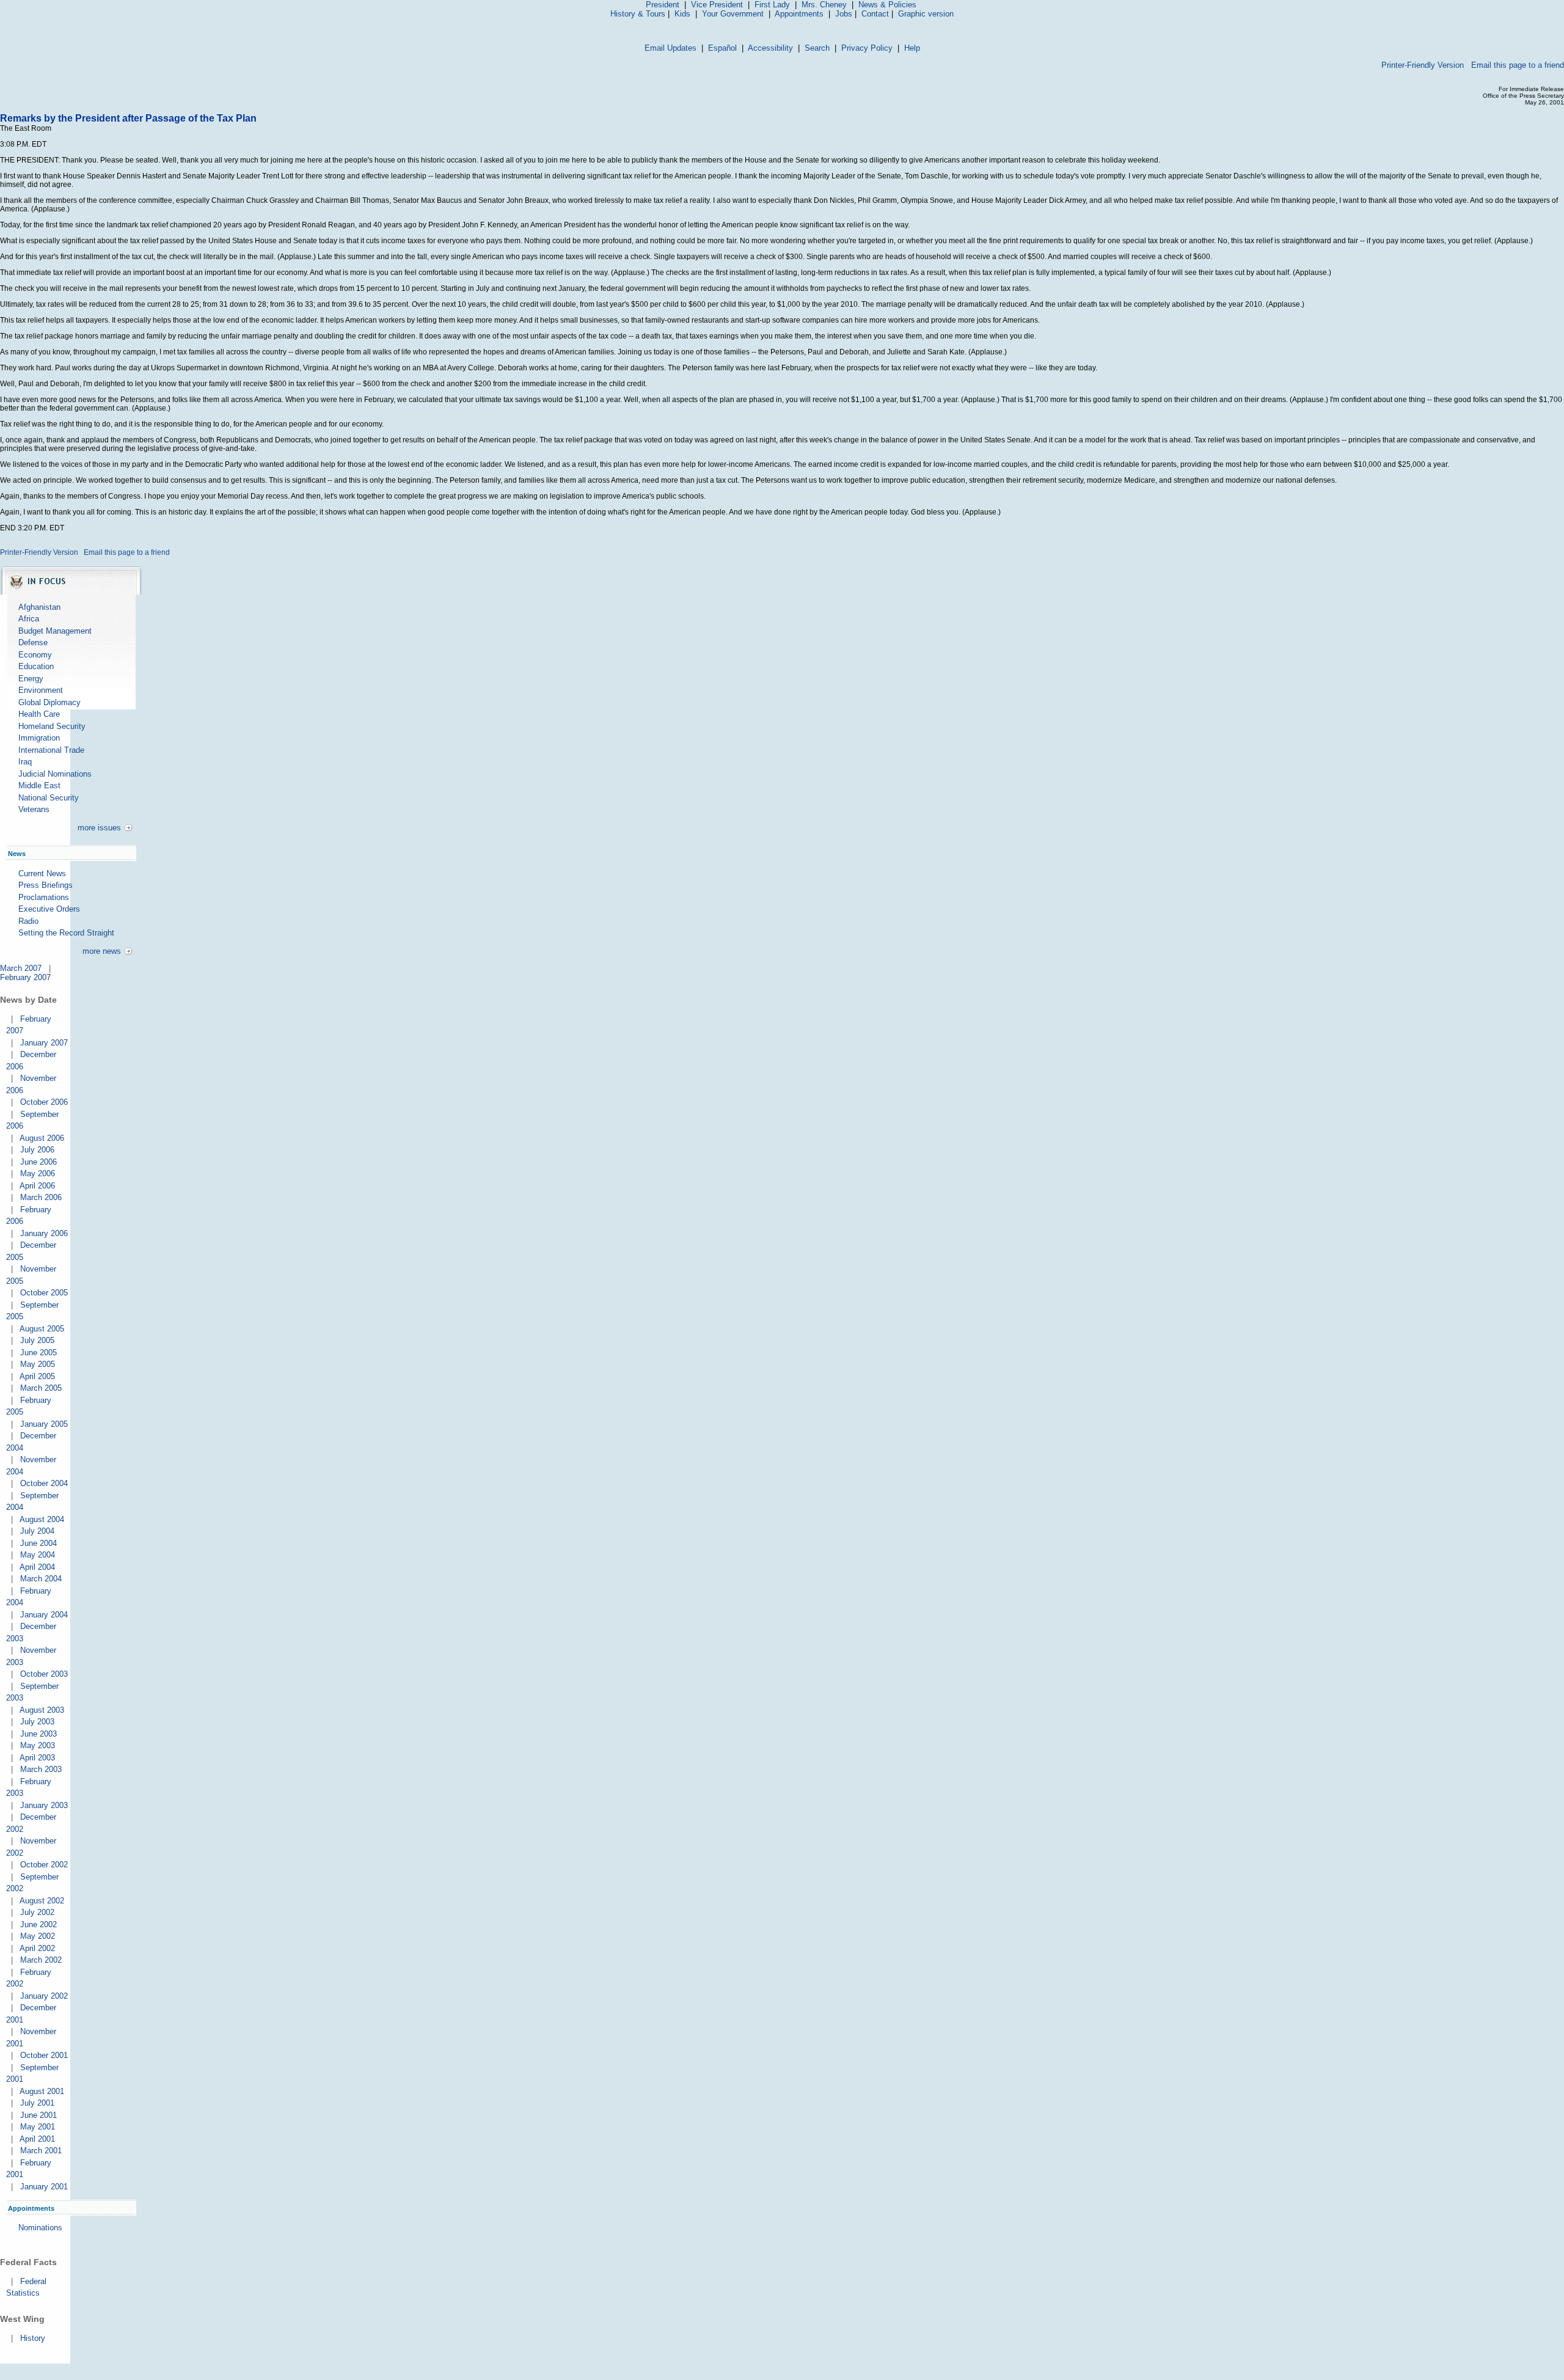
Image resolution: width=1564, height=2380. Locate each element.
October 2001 (44, 2055)
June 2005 (38, 1353)
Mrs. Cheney (824, 5)
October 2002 (44, 1865)
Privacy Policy (867, 48)
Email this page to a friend (1518, 65)
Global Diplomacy (49, 702)
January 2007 (44, 1043)
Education (36, 666)
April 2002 (37, 1948)
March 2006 (41, 1197)
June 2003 (38, 1734)
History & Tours (638, 14)
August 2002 (42, 1901)
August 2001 (42, 2091)
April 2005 (37, 1376)
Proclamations (44, 897)
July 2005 (37, 1340)
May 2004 (38, 1555)
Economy (35, 655)
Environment (41, 690)
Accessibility (770, 48)
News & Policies (887, 5)
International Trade (51, 750)
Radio (28, 921)
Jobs (844, 14)
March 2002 (41, 1960)
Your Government (733, 14)
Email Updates (671, 48)
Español (722, 48)
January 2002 (44, 1996)
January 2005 (44, 1424)
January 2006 (44, 1233)
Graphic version (926, 14)
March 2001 (41, 2151)
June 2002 (38, 1924)
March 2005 (41, 1388)
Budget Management (55, 631)
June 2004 (38, 1543)
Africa (29, 619)
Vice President (717, 5)
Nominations (40, 2228)
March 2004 (41, 1579)
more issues (99, 828)
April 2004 (37, 1567)
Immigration (39, 738)
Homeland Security (52, 726)
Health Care (39, 714)
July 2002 (37, 1912)
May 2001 (38, 2127)
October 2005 (44, 1293)
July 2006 (37, 1150)
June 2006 (38, 1162)
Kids (682, 14)
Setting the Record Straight (66, 933)
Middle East (39, 785)
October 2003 (44, 1674)
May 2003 (38, 1745)
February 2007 (25, 977)
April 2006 (37, 1186)
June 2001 (38, 2115)
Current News (42, 873)
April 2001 (37, 2139)
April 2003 (37, 1758)
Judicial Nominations (55, 774)
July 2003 (37, 1722)
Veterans (34, 809)
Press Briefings (46, 885)
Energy (31, 679)
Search (817, 48)
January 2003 (44, 1805)
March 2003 (41, 1769)
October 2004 (44, 1483)
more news (102, 951)
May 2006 (38, 1174)
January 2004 (44, 1615)
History (33, 2338)
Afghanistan (39, 607)
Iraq (25, 762)
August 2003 (42, 1710)
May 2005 (38, 1364)
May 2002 (38, 1936)
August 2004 (42, 1519)
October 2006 (44, 1102)
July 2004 (37, 1531)
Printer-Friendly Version (1423, 65)
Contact (875, 14)
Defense (33, 643)
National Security (49, 798)
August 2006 (42, 1138)
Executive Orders (49, 909)
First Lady (772, 5)
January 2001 (44, 2187)
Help (912, 48)
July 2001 (37, 2103)
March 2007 (21, 968)
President (663, 5)
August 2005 (42, 1329)
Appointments (799, 14)
